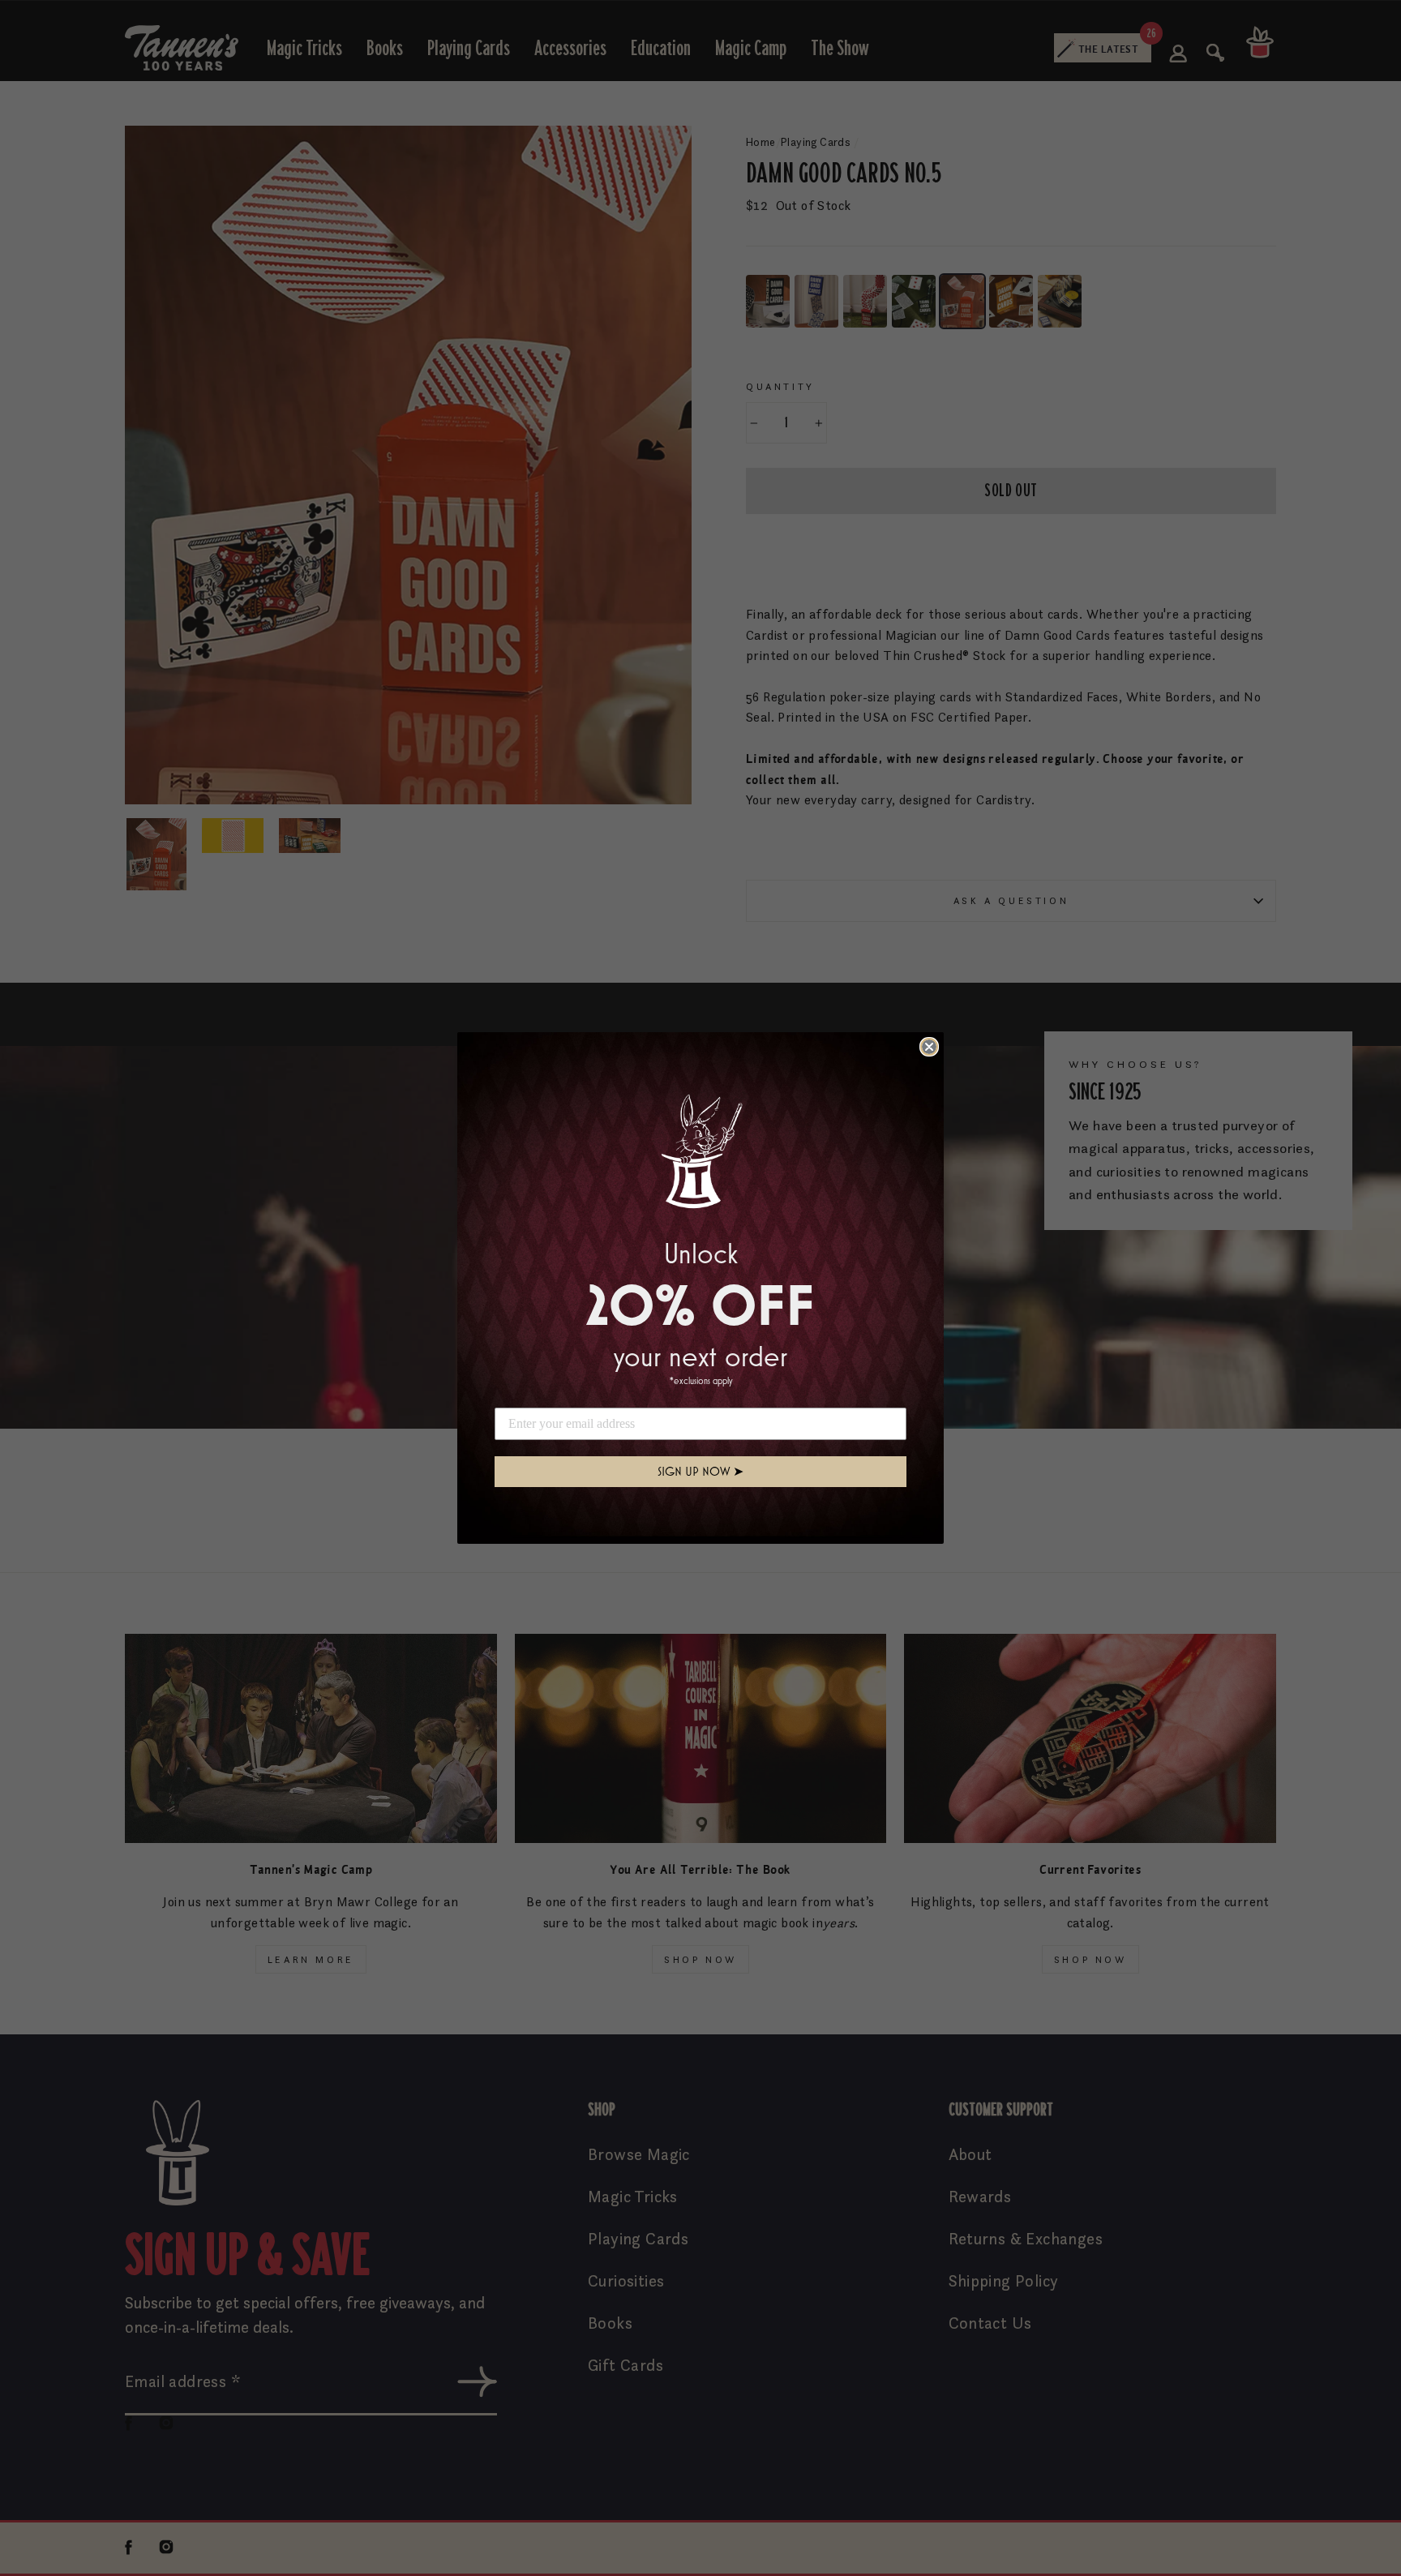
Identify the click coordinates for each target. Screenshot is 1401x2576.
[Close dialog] (929, 1047)
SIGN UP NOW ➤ (700, 1471)
